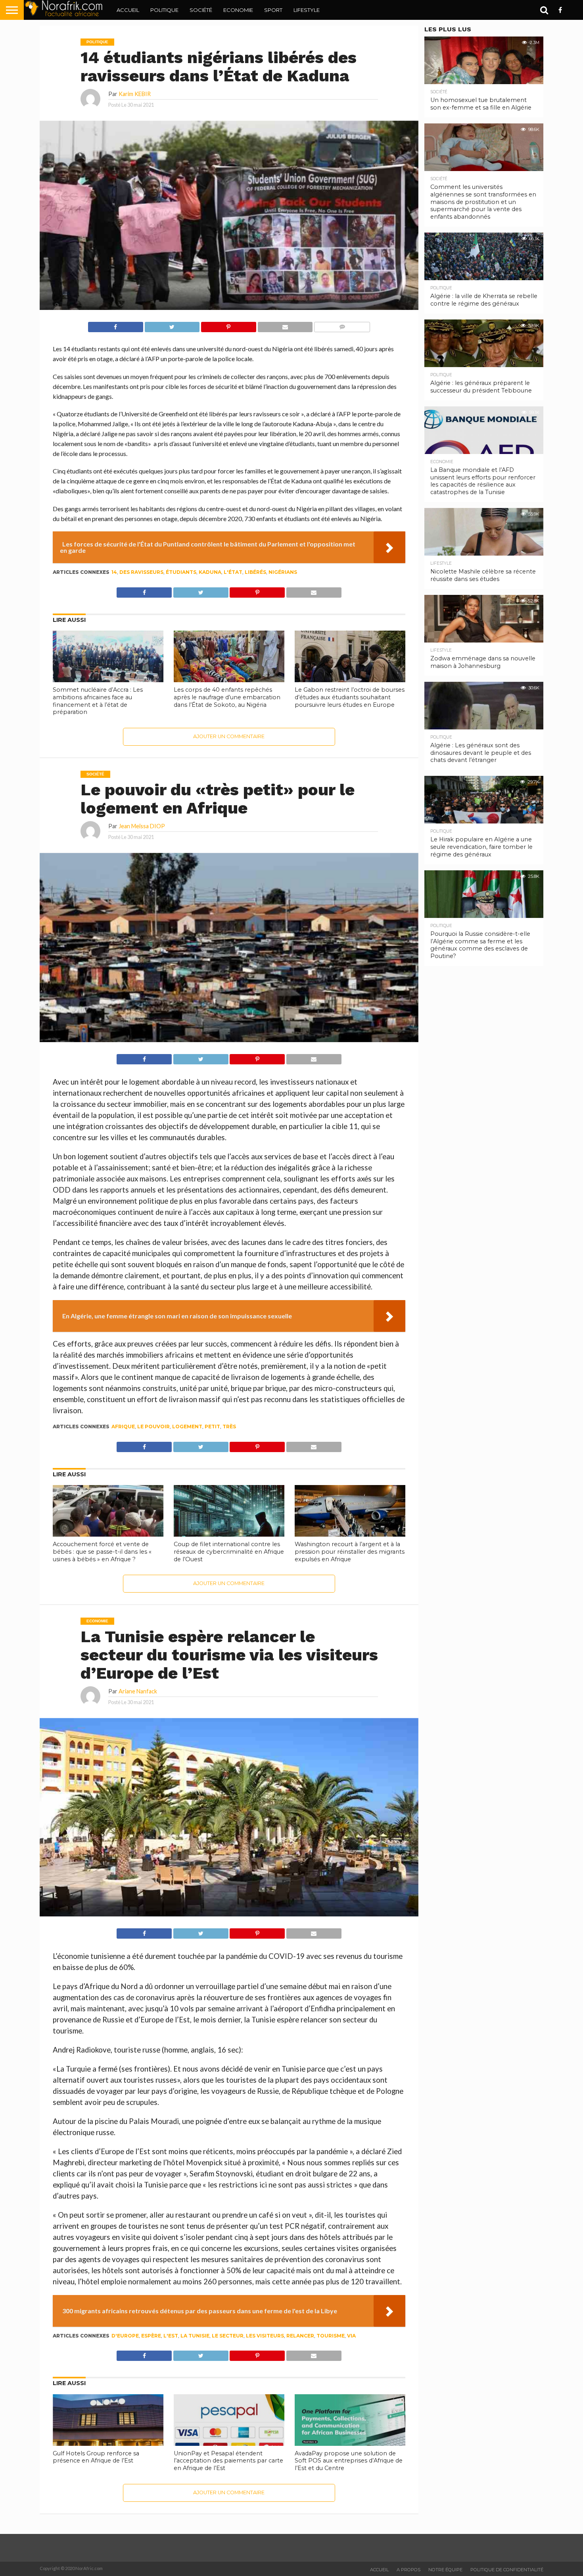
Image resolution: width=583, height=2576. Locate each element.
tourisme (331, 2336)
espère (151, 2336)
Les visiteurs (265, 2336)
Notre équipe (445, 2570)
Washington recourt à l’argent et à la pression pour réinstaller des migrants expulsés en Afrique (350, 1552)
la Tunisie (195, 2336)
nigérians (283, 572)
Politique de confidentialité (507, 2570)
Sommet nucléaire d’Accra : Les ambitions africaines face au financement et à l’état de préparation (98, 701)
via (351, 2336)
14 (114, 572)
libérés (255, 572)
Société (201, 10)
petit (212, 1427)
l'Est (171, 2336)
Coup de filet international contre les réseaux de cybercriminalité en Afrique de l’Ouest (229, 1552)
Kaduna (210, 572)
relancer (300, 2336)
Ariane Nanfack (138, 1691)
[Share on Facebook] (116, 325)
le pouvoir (153, 1427)
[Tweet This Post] (172, 325)
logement (187, 1427)
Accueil (128, 10)
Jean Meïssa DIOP (142, 826)
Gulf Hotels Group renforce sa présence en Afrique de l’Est (96, 2457)
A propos (408, 2570)
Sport (273, 10)
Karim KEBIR (135, 94)
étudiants (181, 572)
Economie (238, 10)
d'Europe (125, 2336)
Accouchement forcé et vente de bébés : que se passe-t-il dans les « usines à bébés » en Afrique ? (102, 1552)
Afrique (123, 1427)
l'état (233, 572)
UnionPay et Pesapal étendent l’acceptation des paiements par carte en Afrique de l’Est (228, 2461)
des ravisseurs (141, 572)
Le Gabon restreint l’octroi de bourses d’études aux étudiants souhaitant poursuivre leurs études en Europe (350, 697)
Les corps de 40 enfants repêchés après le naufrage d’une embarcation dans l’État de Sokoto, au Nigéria (227, 697)
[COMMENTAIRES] (342, 325)
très (229, 1427)
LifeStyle (307, 10)
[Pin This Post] (228, 325)
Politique (164, 10)
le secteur (228, 2336)
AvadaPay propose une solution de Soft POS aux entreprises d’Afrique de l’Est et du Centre (349, 2461)
